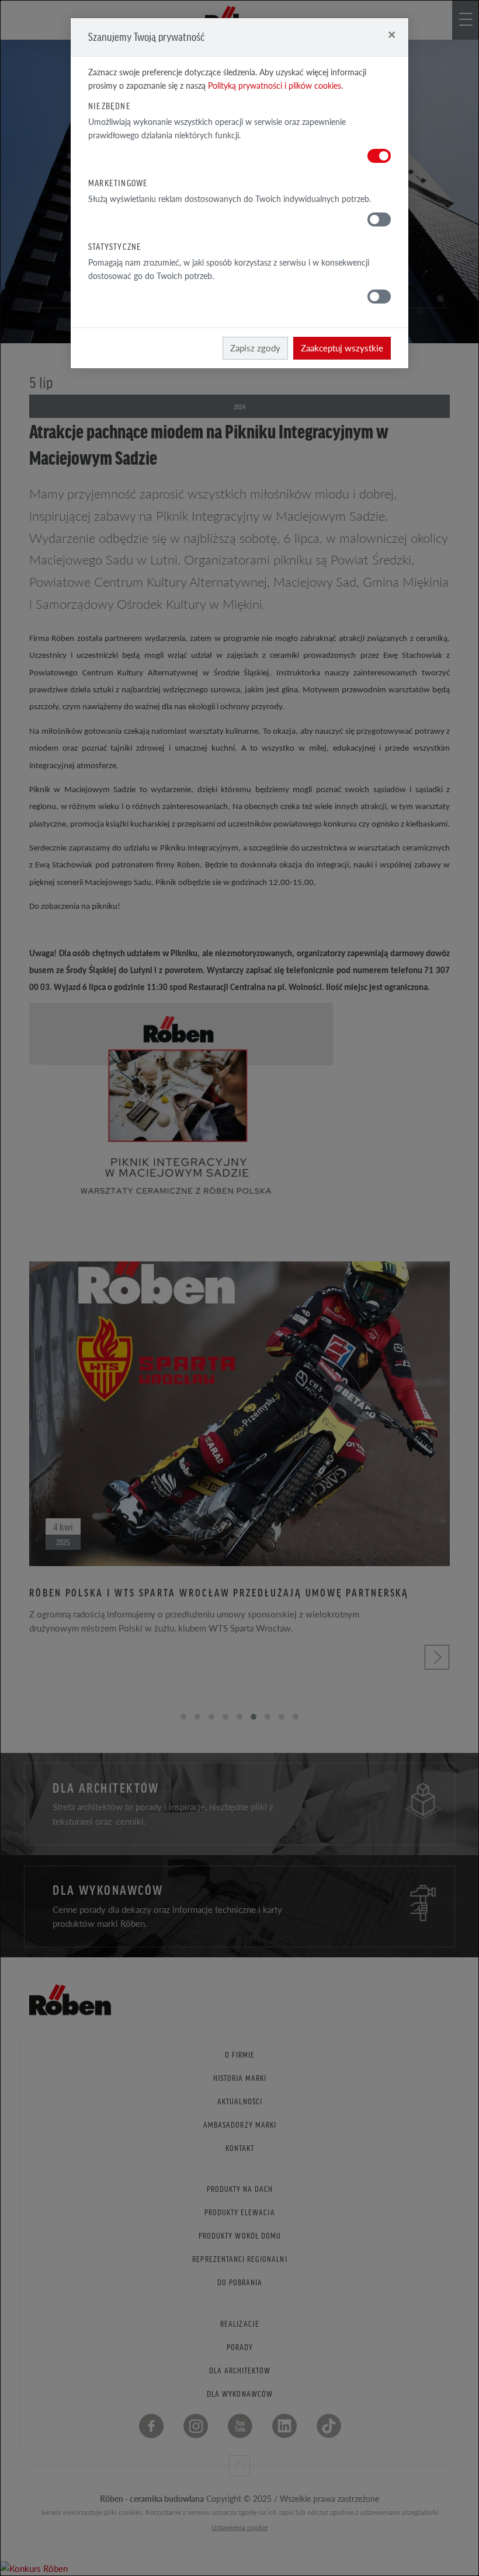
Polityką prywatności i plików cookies (275, 86)
